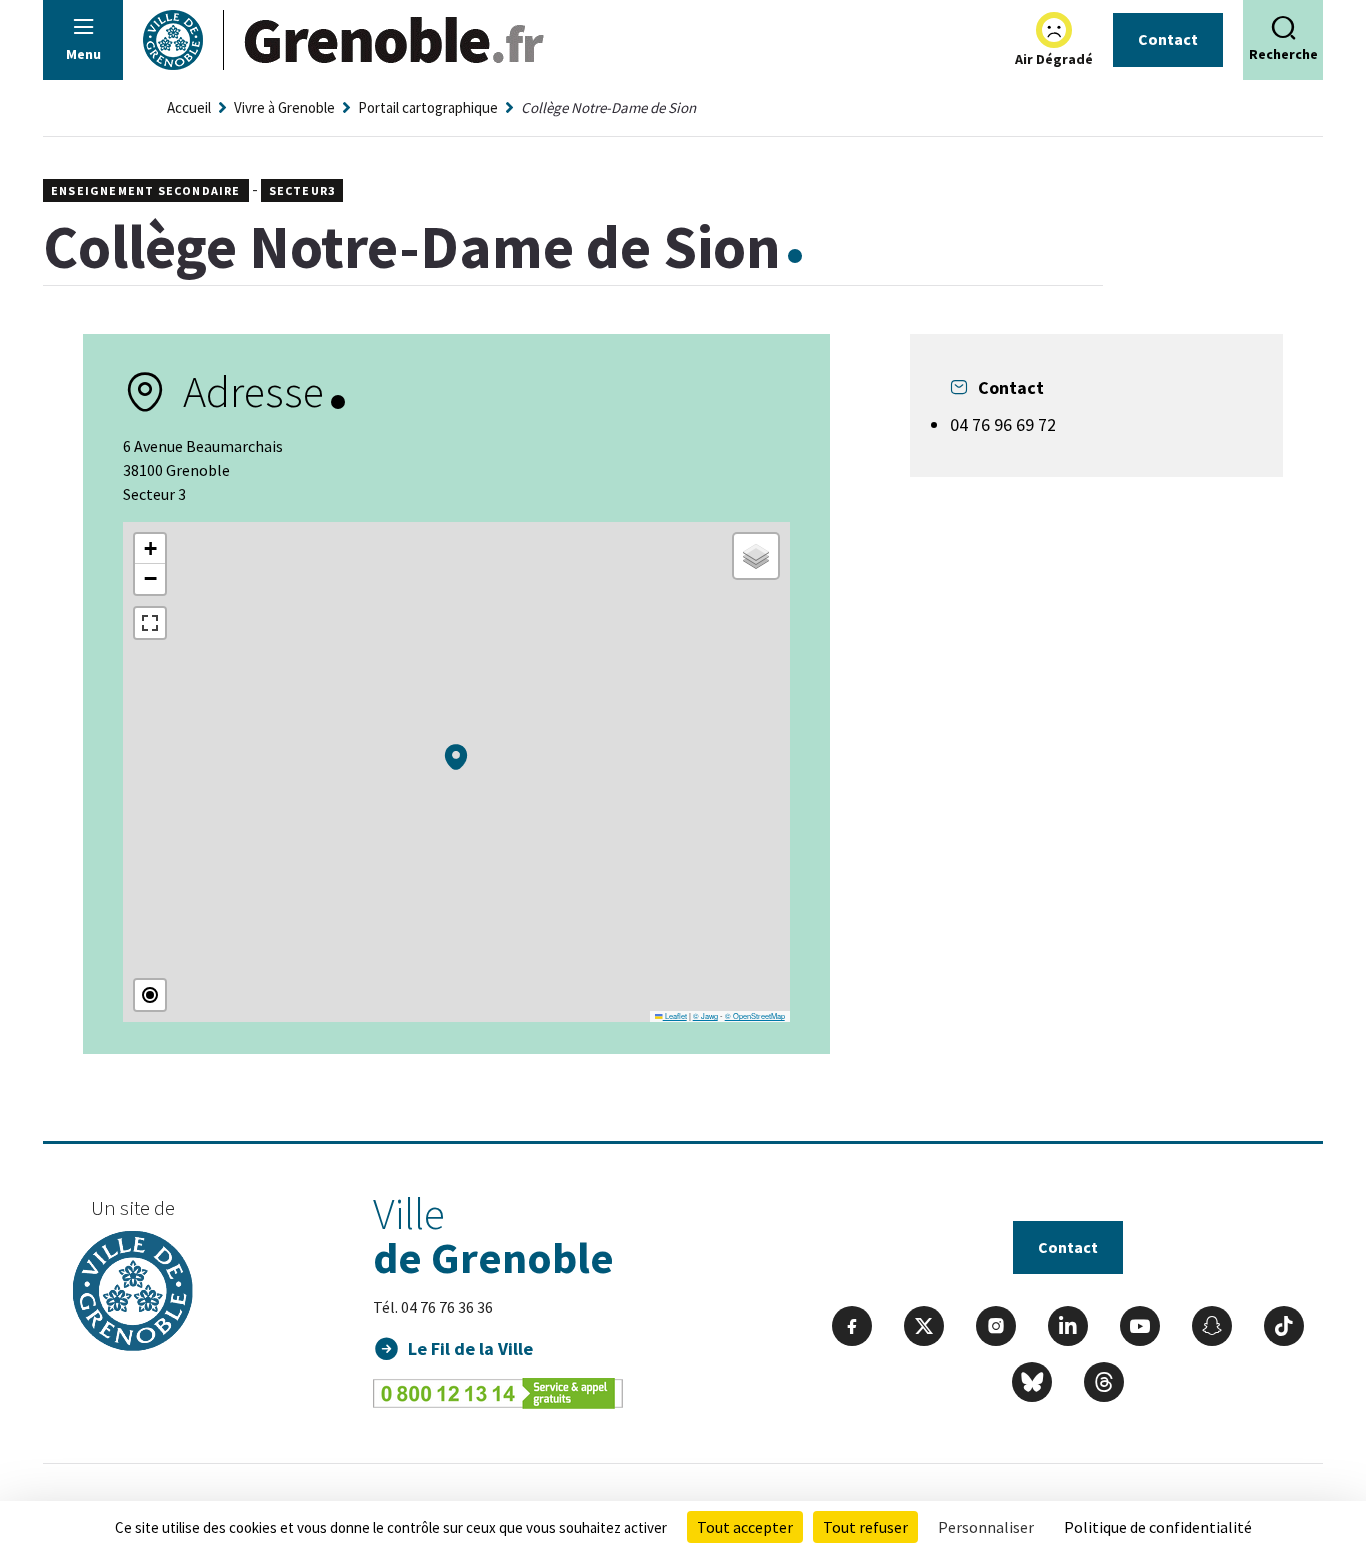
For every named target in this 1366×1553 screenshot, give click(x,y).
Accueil (189, 107)
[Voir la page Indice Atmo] (1054, 30)
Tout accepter (745, 1527)
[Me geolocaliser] (150, 995)
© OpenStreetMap (755, 1015)
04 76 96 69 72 (1003, 424)
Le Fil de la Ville (470, 1348)
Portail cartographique (428, 107)
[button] (456, 757)
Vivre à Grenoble (284, 107)
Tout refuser (865, 1527)
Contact (1168, 39)
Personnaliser (986, 1527)
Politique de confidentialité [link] (1158, 1527)
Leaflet (675, 1015)
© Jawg (705, 1015)
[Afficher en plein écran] (150, 623)
